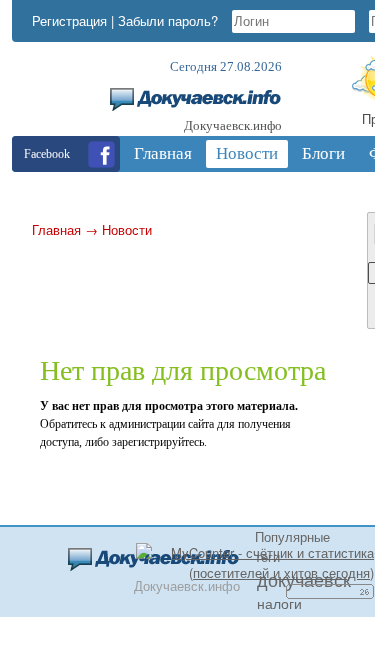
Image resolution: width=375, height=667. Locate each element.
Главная (56, 229)
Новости (127, 229)
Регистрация (69, 20)
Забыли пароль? (168, 20)
